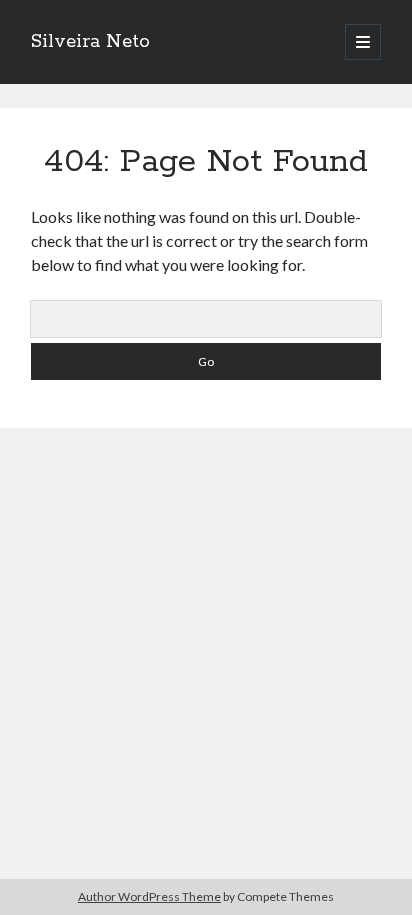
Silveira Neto (90, 42)
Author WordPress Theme (149, 896)
